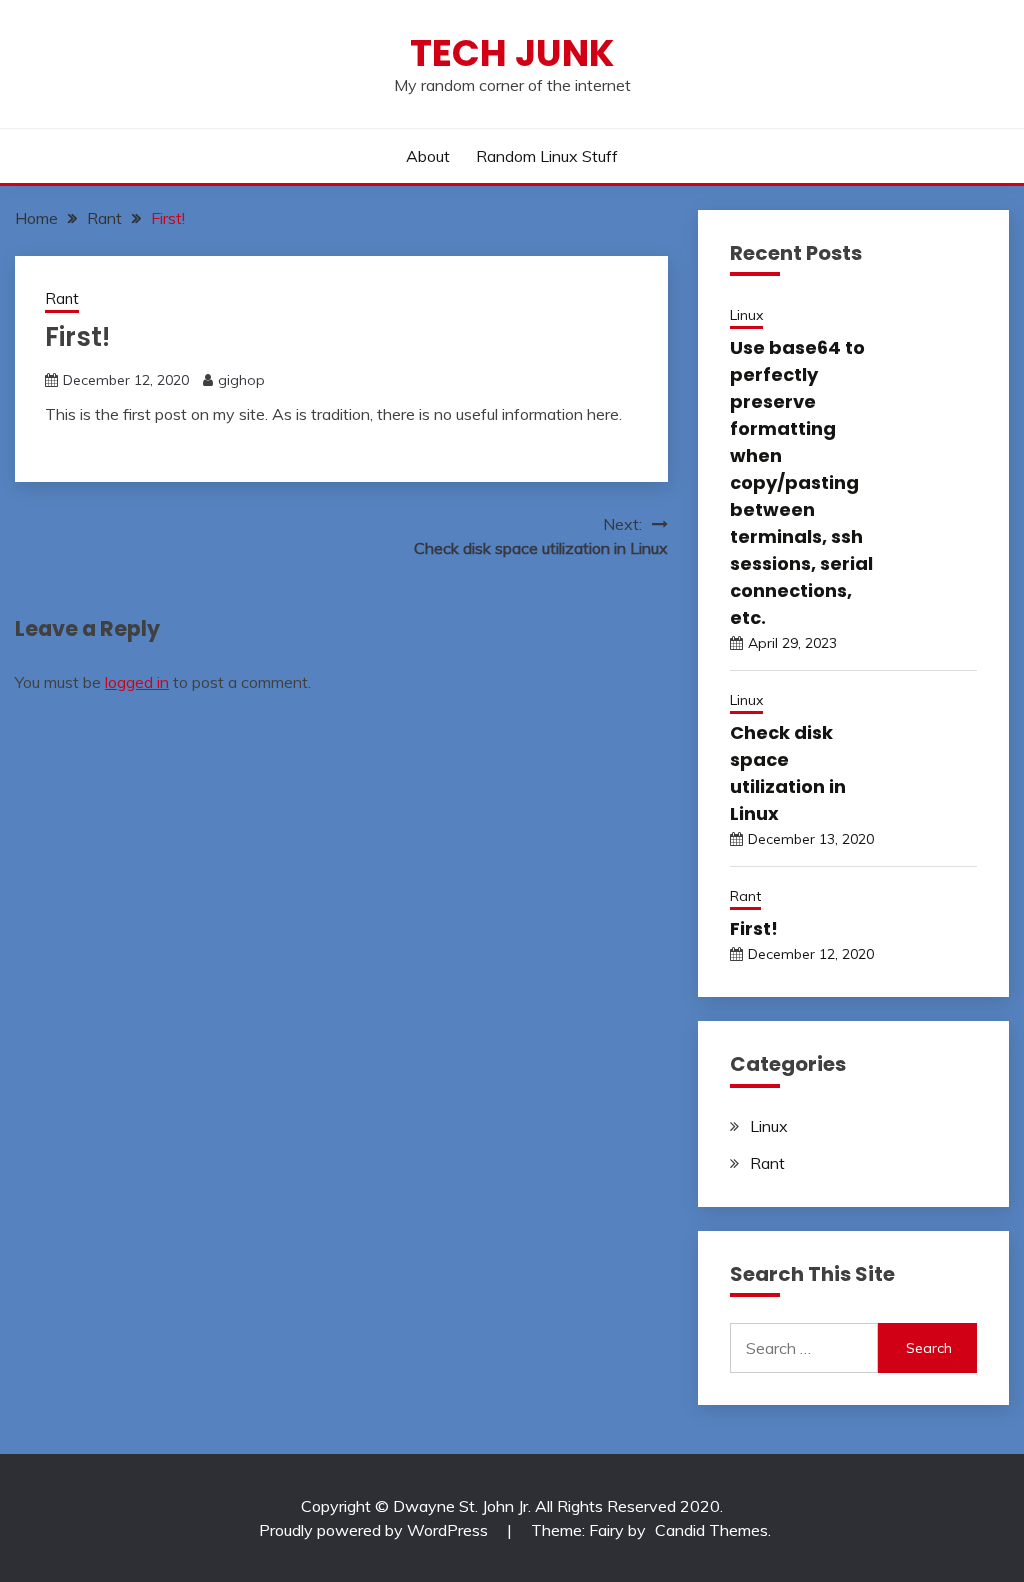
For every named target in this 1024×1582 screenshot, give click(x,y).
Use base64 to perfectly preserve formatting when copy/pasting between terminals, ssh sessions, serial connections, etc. (801, 482)
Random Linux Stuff (547, 156)
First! (754, 928)
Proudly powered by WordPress (375, 1530)
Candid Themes (711, 1530)
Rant (62, 298)
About (428, 156)
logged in (137, 682)
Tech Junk (512, 53)
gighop (241, 380)
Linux (746, 315)
